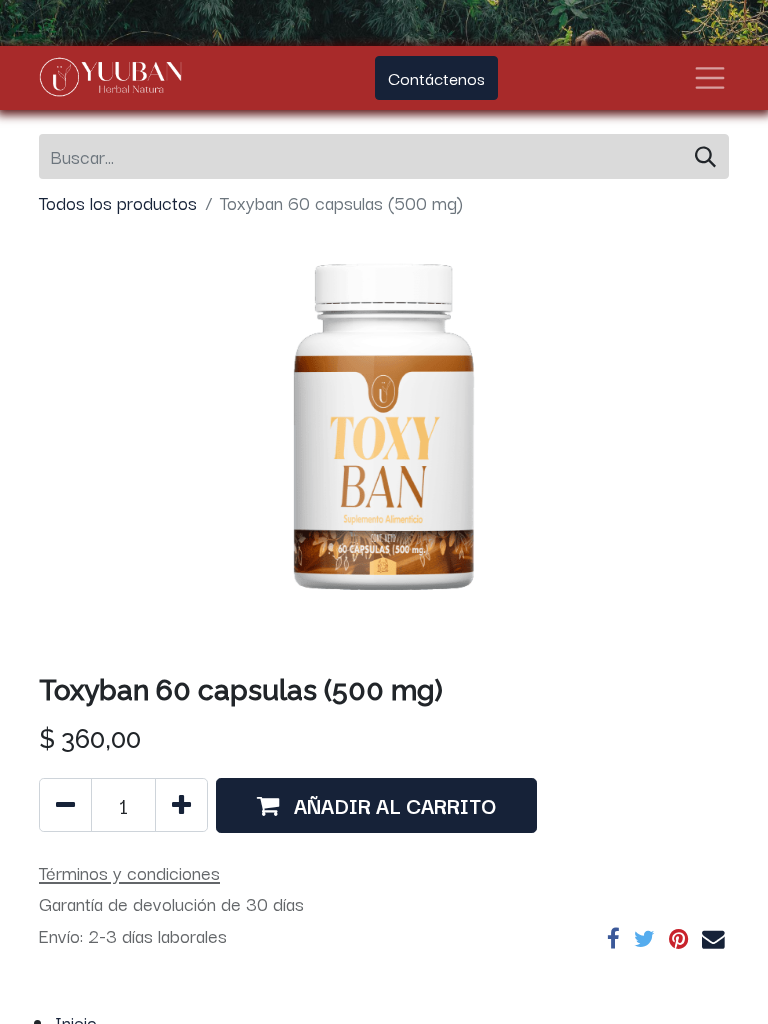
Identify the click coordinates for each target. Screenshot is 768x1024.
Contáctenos (436, 77)
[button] (376, 805)
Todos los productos (118, 202)
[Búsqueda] (705, 156)
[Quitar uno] (65, 805)
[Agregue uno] (181, 805)
